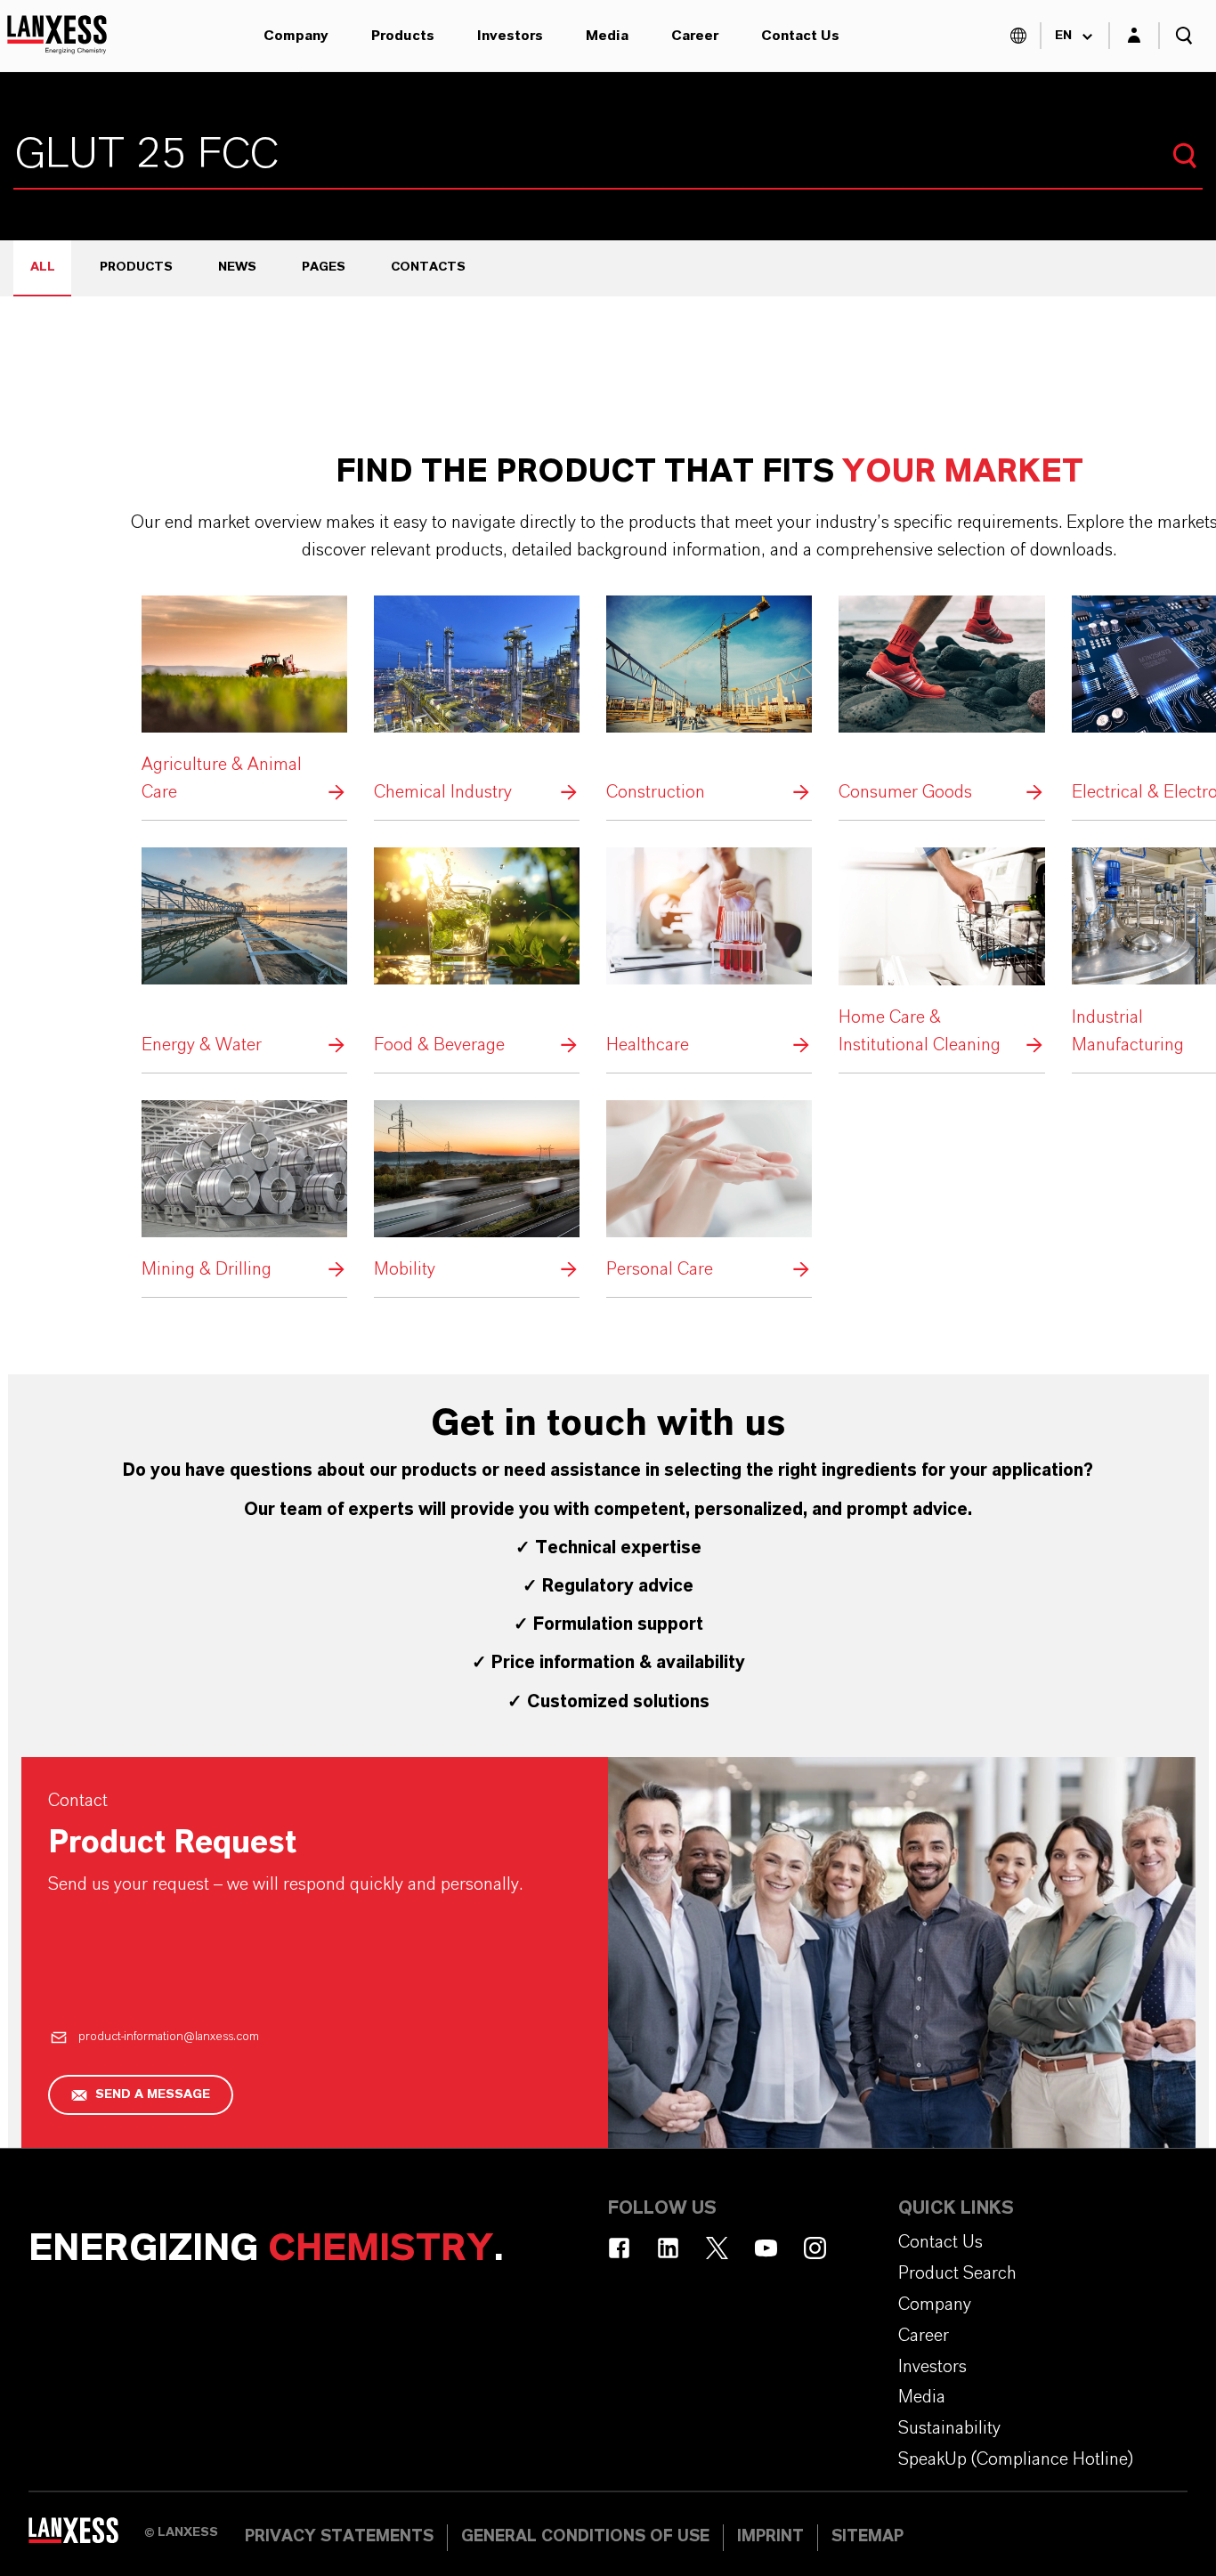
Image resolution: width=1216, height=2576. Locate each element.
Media (607, 36)
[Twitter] (717, 2248)
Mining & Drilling (244, 1192)
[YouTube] (766, 2248)
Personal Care (709, 1192)
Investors (510, 36)
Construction (709, 701)
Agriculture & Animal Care (244, 701)
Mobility (477, 1192)
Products (403, 36)
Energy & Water (244, 953)
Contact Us (800, 36)
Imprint (770, 2537)
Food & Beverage (477, 953)
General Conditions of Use (585, 2537)
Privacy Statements (339, 2537)
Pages (324, 267)
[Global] (1018, 36)
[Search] (1185, 156)
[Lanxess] (86, 2536)
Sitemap (867, 2537)
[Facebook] (619, 2248)
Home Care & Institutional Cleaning (941, 953)
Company (296, 36)
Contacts (428, 267)
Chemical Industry (477, 701)
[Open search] (1184, 36)
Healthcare (709, 953)
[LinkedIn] (668, 2248)
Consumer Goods (941, 701)
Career (695, 36)
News (237, 267)
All (43, 267)
